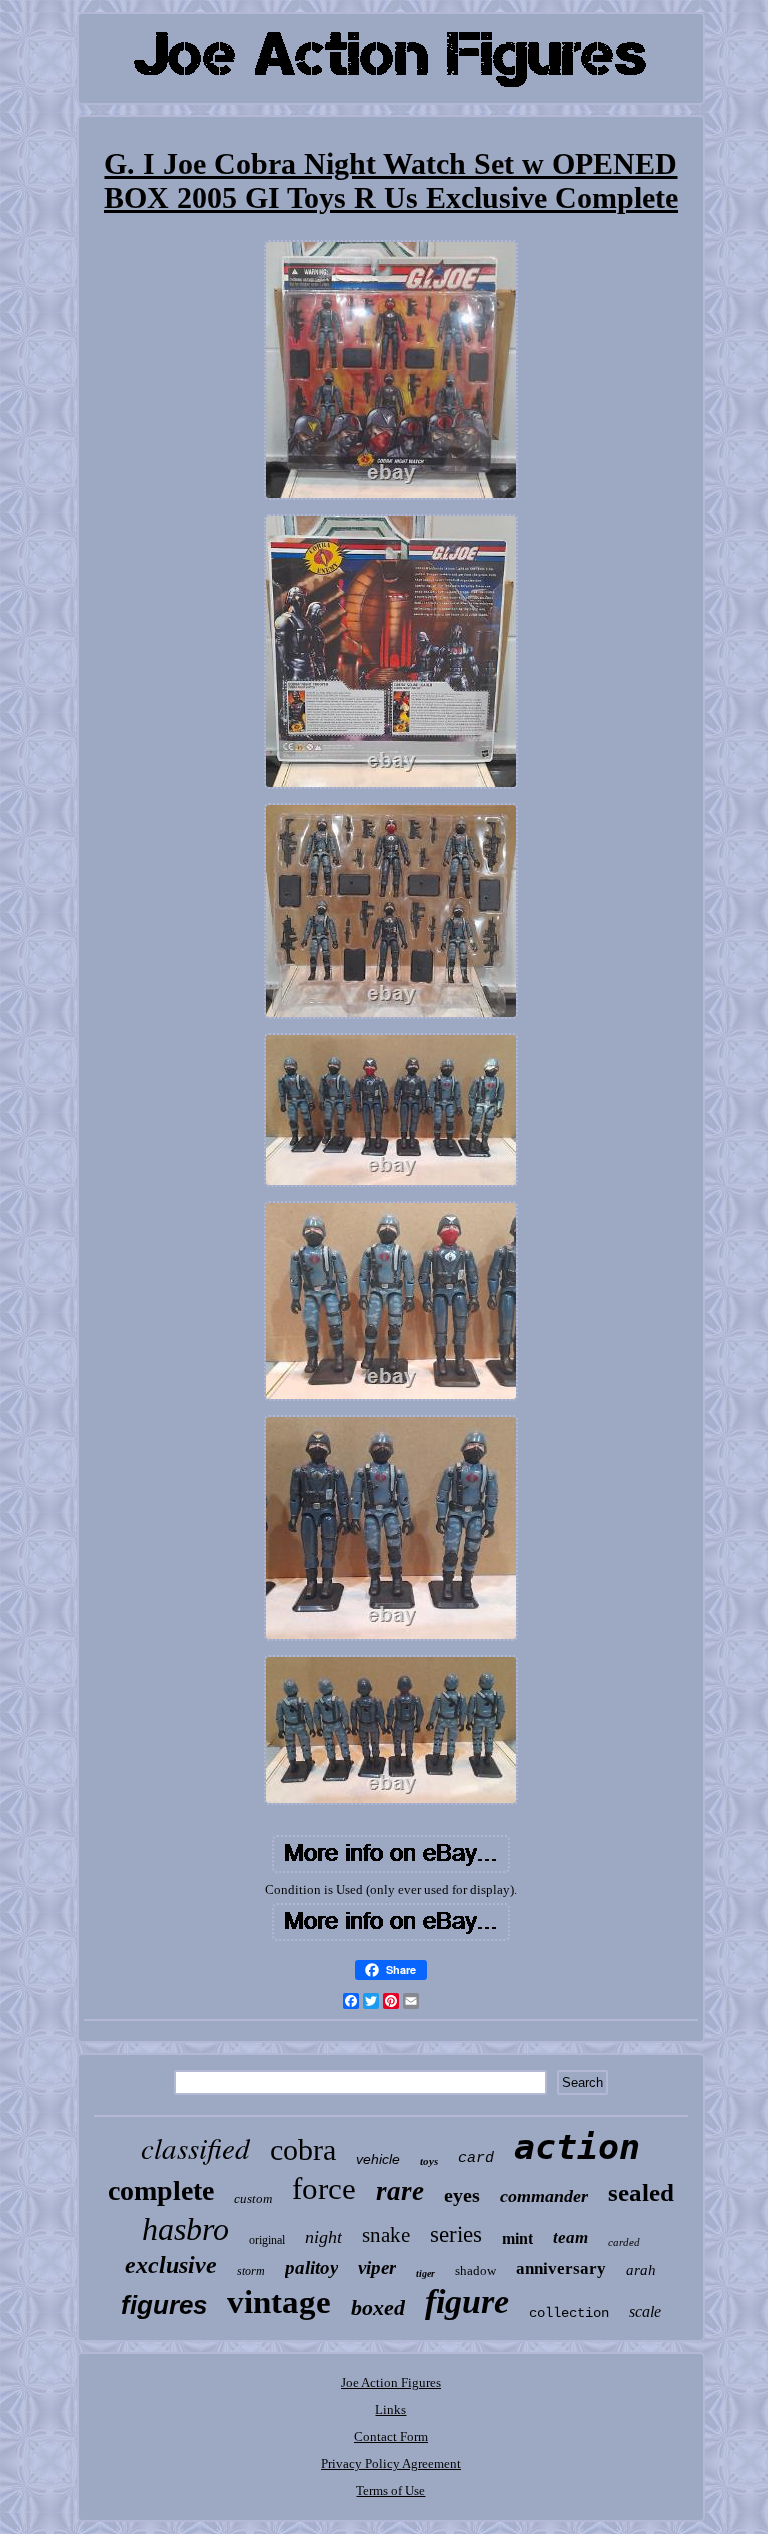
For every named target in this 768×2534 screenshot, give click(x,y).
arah (641, 2270)
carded (624, 2242)
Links (390, 2409)
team (570, 2237)
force (324, 2188)
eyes (462, 2195)
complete (161, 2190)
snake (386, 2235)
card (476, 2158)
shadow (475, 2270)
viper (377, 2267)
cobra (303, 2149)
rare (400, 2191)
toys (429, 2161)
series (456, 2234)
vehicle (378, 2159)
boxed (378, 2307)
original (267, 2240)
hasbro (185, 2229)
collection (569, 2313)
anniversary (561, 2268)
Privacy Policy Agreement (391, 2463)
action (577, 2147)
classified (195, 2147)
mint (517, 2238)
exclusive (171, 2265)
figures (164, 2305)
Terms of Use (390, 2490)
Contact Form (391, 2436)
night (323, 2237)
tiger (425, 2273)
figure (467, 2301)
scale (645, 2311)
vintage (279, 2302)
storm (251, 2271)
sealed (641, 2192)
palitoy (311, 2267)
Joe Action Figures (391, 2382)
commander (544, 2196)
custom (253, 2198)
